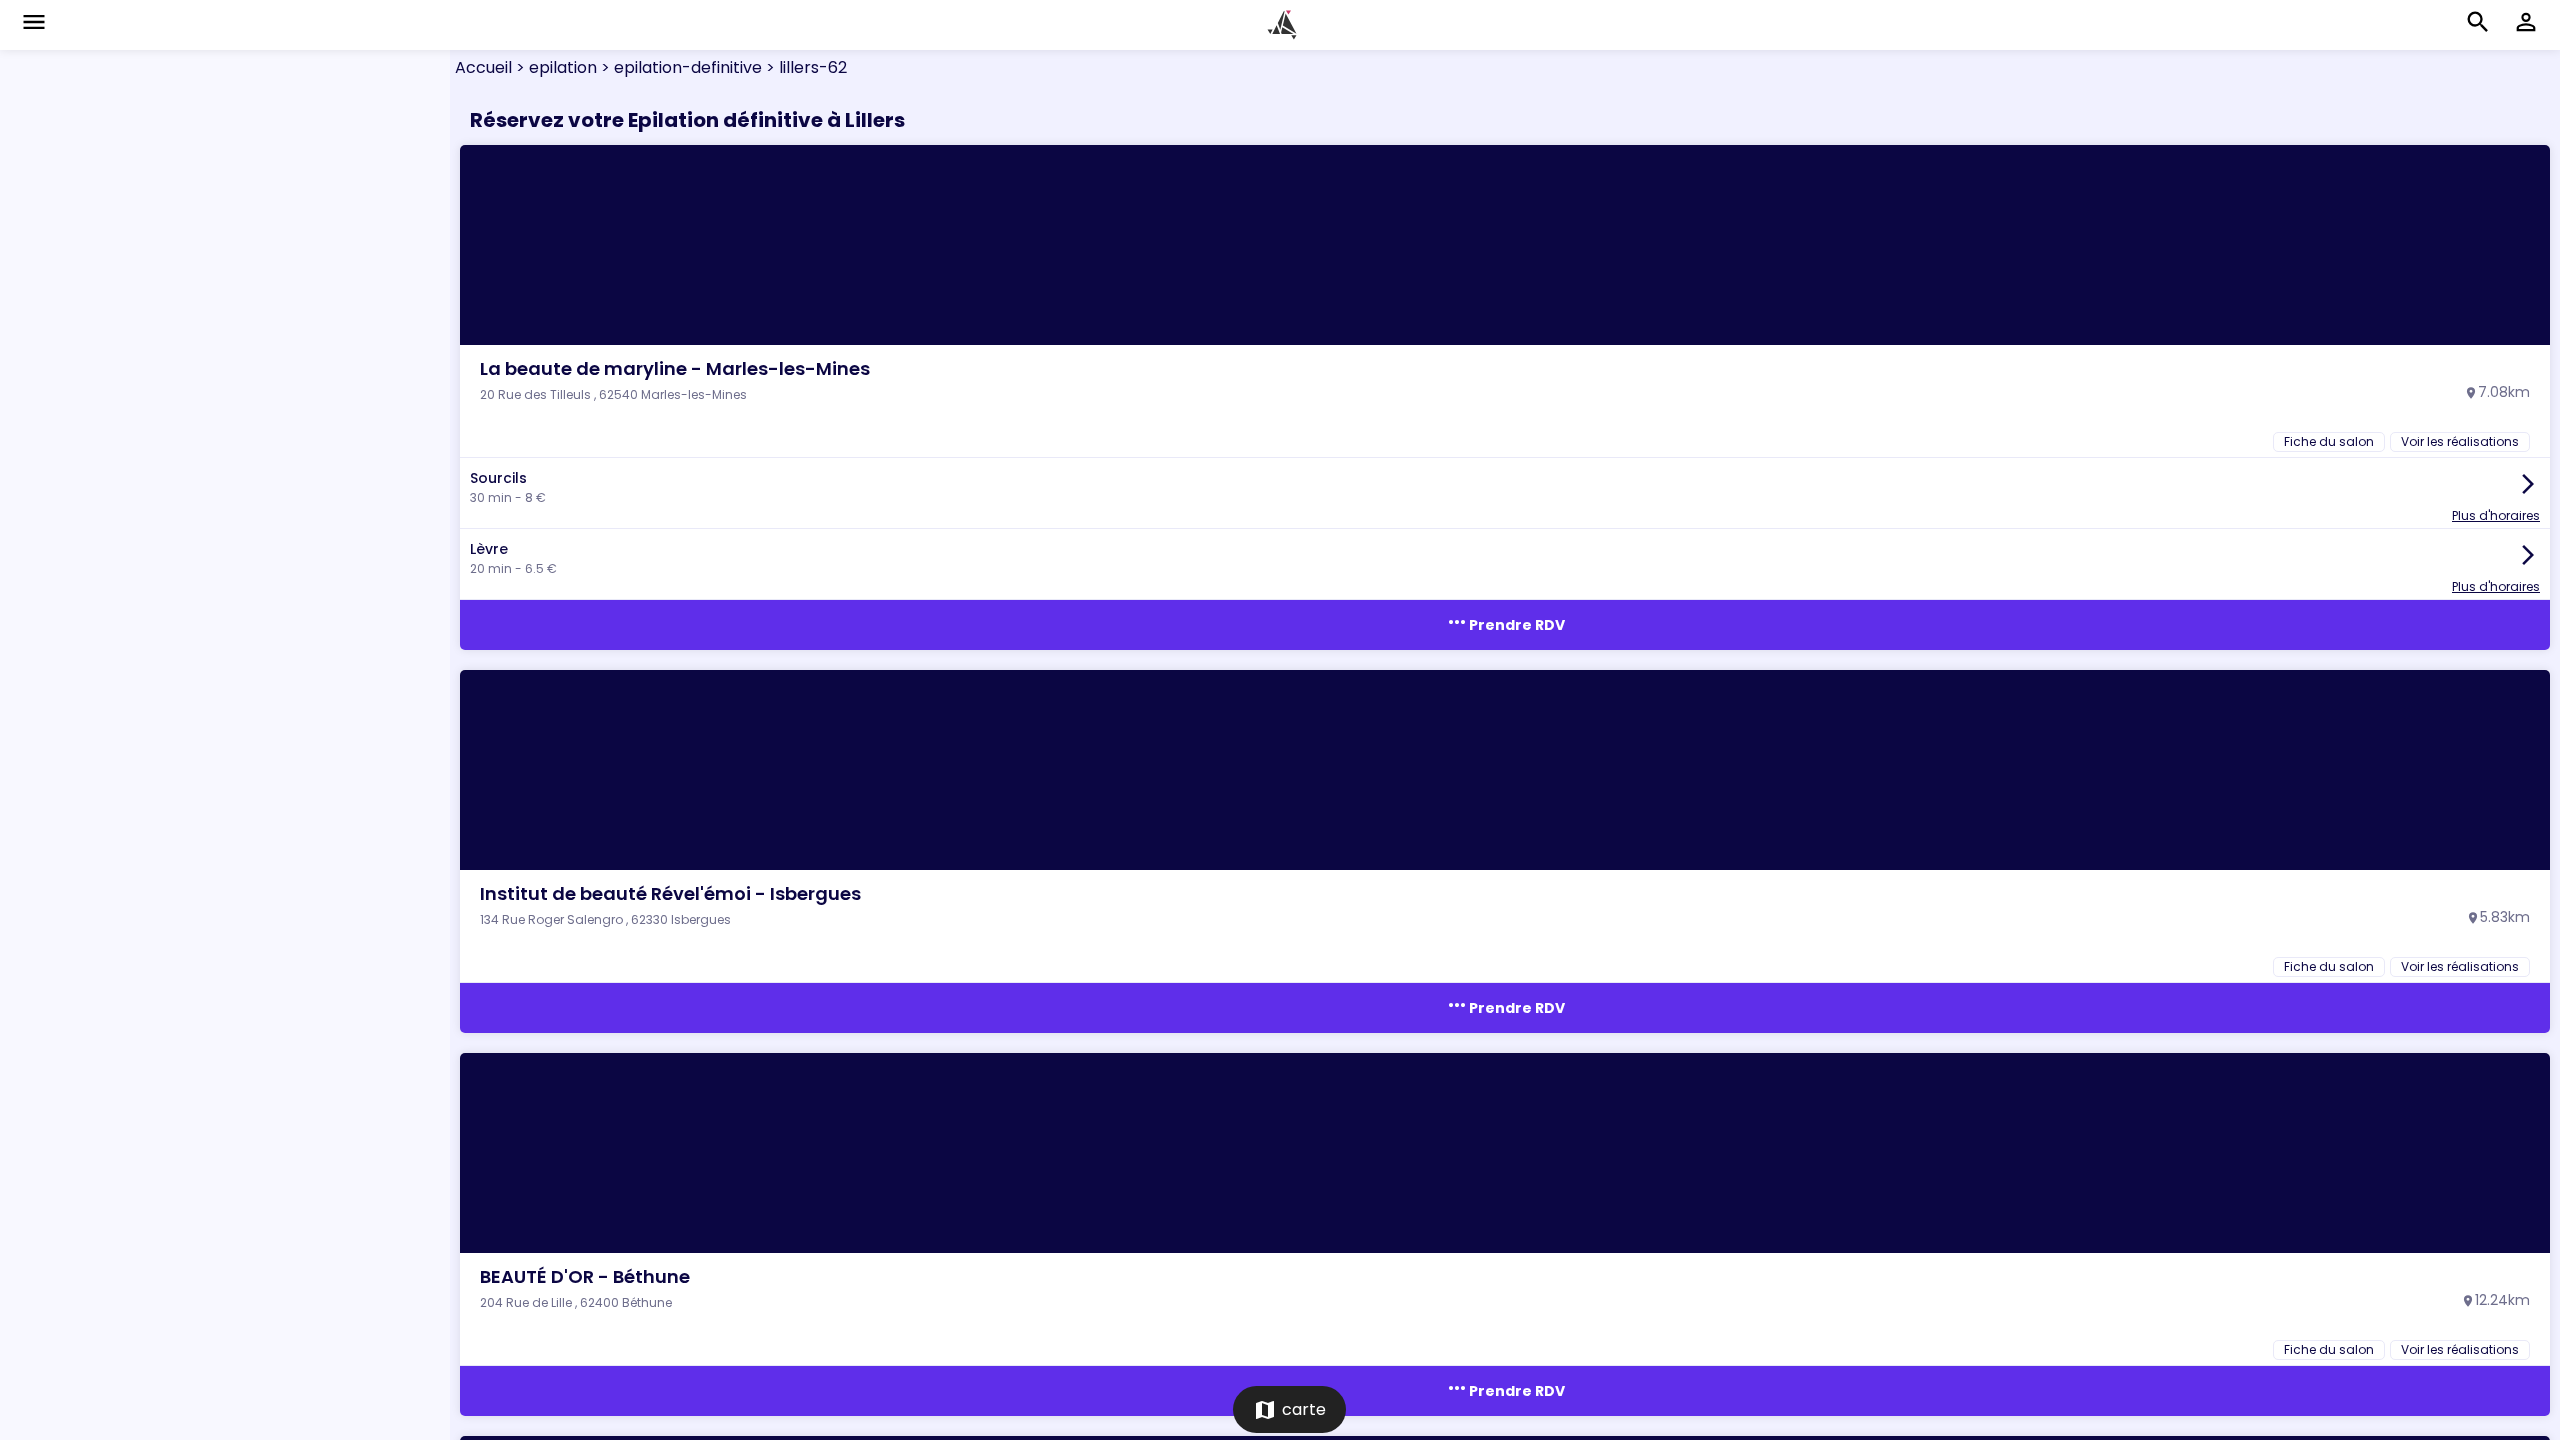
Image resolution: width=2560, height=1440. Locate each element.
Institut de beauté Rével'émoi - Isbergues (670, 893)
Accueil (483, 67)
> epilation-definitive (679, 67)
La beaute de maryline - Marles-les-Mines (675, 368)
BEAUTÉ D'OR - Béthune (585, 1276)
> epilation (554, 67)
